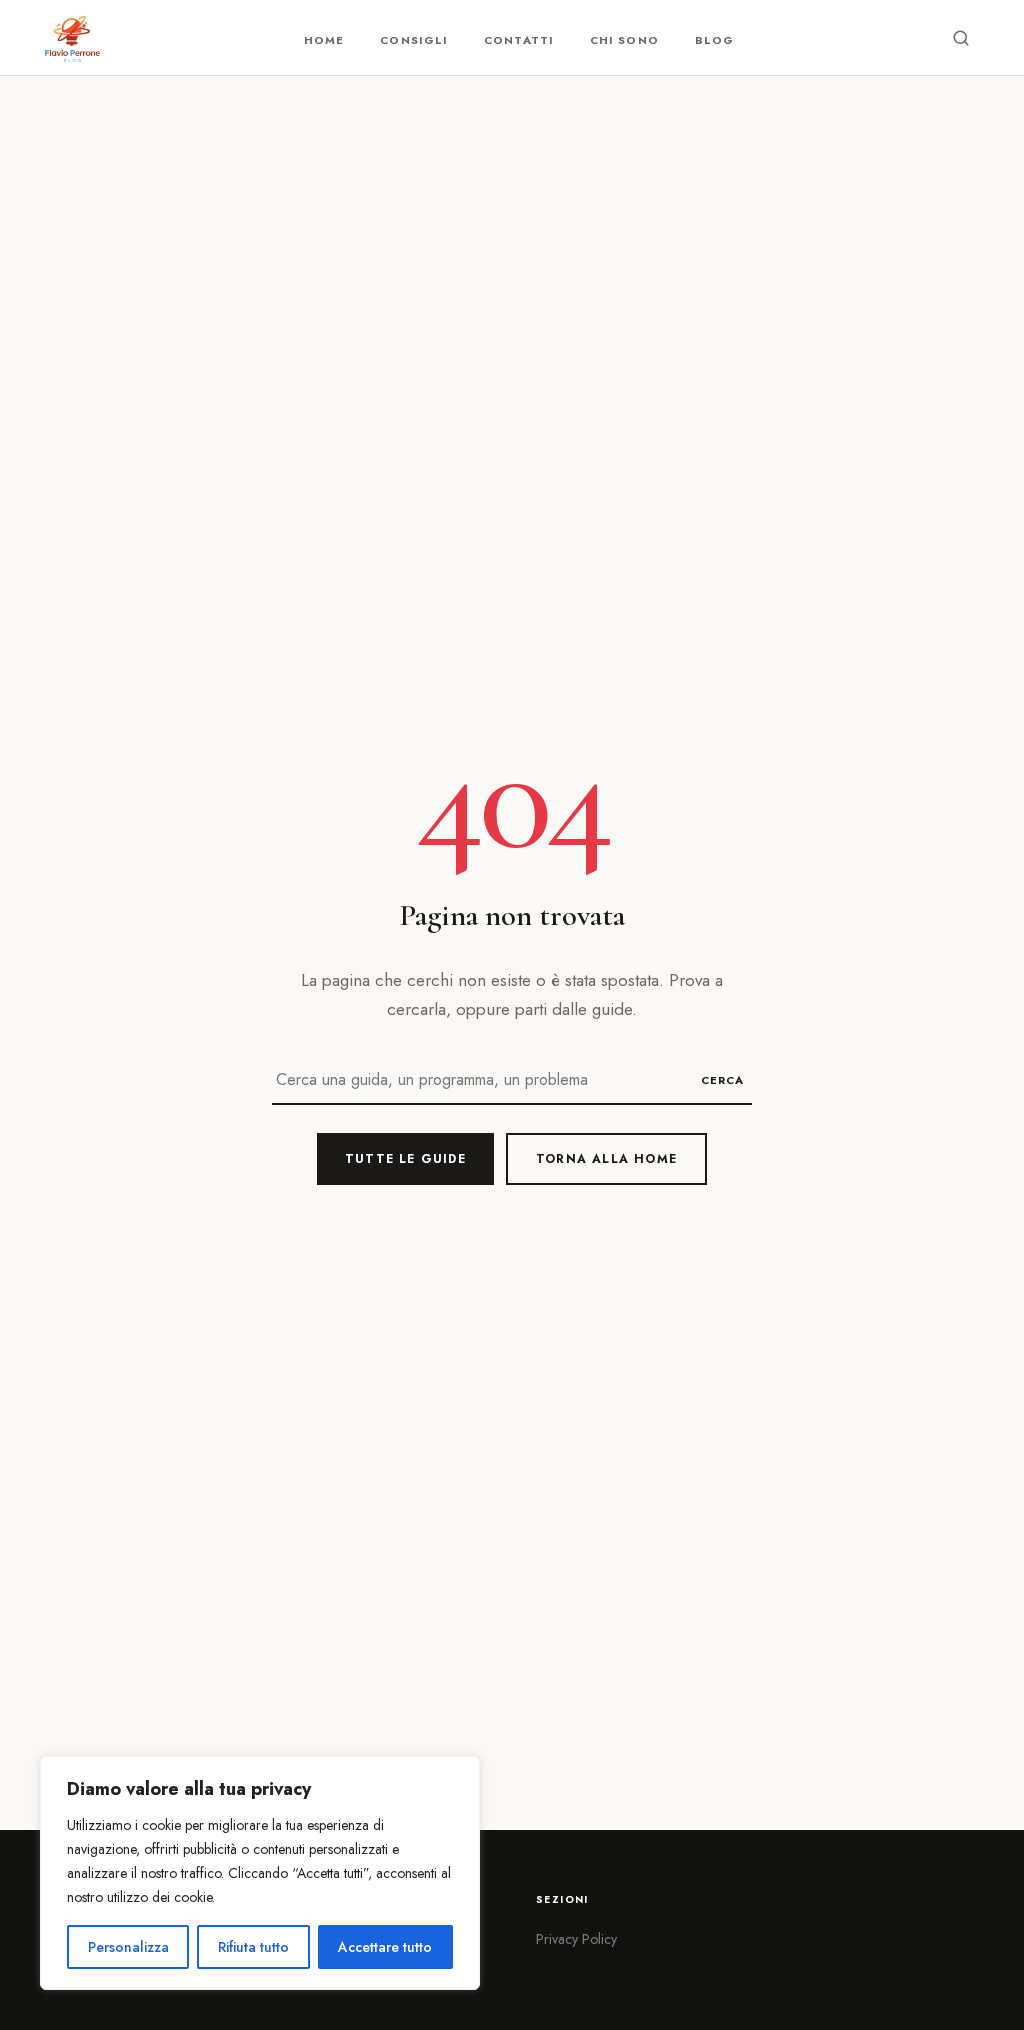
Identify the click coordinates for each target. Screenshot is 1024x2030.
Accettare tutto (385, 1947)
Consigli (414, 40)
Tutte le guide (405, 1159)
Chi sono (624, 40)
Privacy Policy (576, 1939)
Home (324, 40)
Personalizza (128, 1947)
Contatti (519, 40)
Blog (714, 40)
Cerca (723, 1080)
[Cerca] (961, 38)
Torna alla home (606, 1159)
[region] (260, 1873)
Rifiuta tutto (253, 1947)
